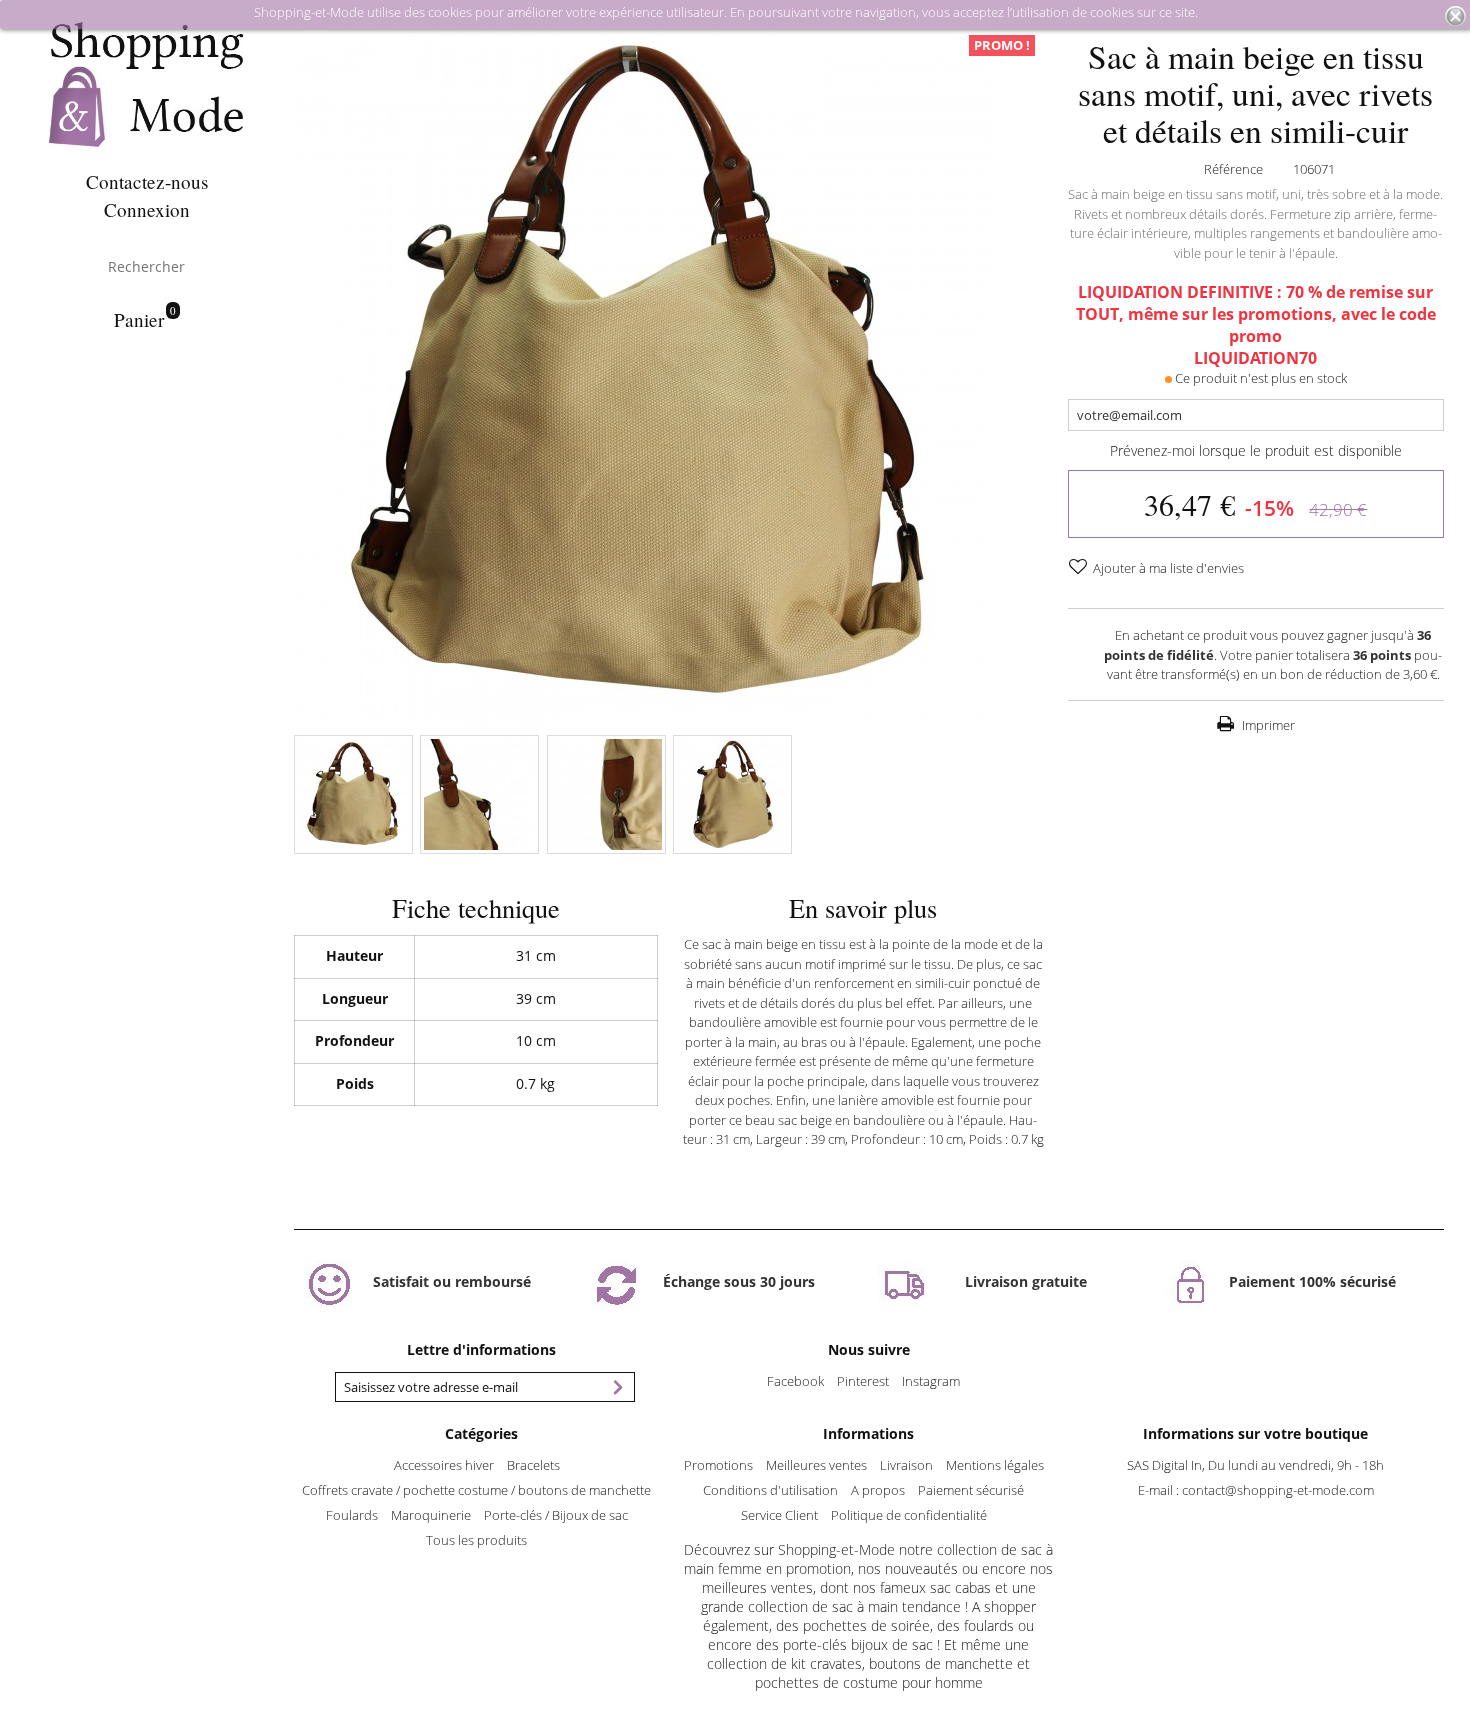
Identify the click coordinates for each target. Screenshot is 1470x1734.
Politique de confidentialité (909, 1515)
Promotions (718, 1465)
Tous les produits (476, 1540)
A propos (878, 1490)
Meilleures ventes (816, 1465)
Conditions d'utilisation (770, 1490)
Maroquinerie (431, 1515)
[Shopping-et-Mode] (146, 85)
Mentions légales (995, 1465)
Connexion (147, 209)
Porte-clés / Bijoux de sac (556, 1515)
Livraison (906, 1465)
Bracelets (533, 1465)
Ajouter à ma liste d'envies (1167, 568)
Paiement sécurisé (971, 1490)
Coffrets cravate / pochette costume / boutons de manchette (476, 1490)
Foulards (352, 1515)
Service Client (779, 1515)
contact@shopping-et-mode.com (1278, 1490)
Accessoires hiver (444, 1465)
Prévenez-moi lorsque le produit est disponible (1256, 450)
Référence (1233, 169)
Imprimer (1267, 725)
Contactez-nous (147, 181)
